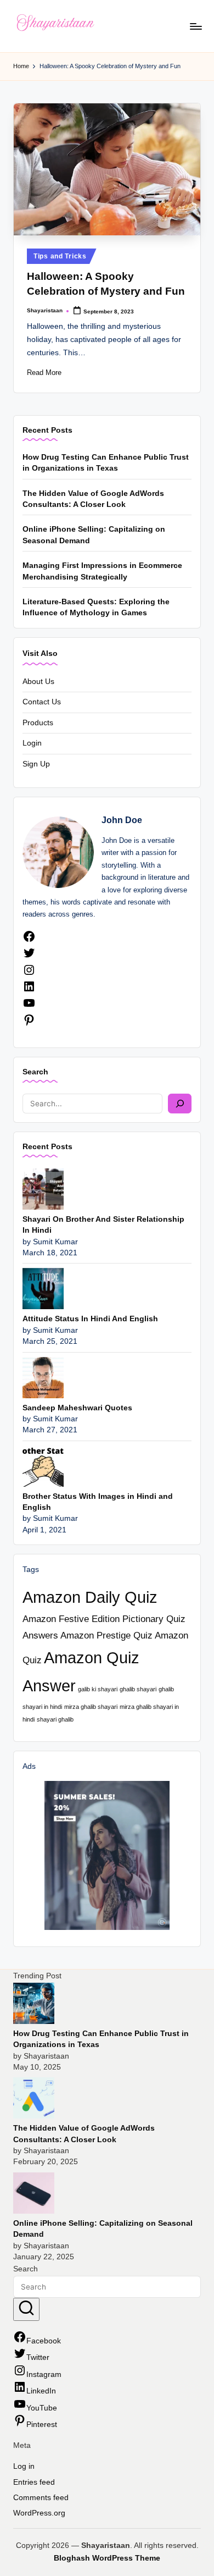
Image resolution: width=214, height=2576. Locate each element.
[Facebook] (29, 941)
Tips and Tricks (60, 256)
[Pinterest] (29, 1024)
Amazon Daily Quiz (90, 1597)
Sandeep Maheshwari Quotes (77, 1408)
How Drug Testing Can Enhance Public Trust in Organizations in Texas (106, 463)
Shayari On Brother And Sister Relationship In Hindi (103, 1225)
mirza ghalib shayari (91, 1707)
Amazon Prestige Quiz (106, 1635)
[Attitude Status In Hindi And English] (43, 1288)
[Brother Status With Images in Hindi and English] (43, 1466)
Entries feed (34, 2482)
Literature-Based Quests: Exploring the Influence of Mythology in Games (96, 607)
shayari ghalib (55, 1719)
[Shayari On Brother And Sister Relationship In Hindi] (43, 1188)
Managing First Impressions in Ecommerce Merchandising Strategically (102, 571)
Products (38, 723)
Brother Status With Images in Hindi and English (98, 1502)
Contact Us (42, 702)
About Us (38, 682)
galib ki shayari (98, 1689)
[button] (26, 2309)
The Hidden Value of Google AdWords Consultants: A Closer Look (93, 499)
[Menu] (195, 26)
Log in (24, 2466)
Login (32, 743)
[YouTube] (29, 1007)
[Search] (180, 1104)
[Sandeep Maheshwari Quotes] (43, 1377)
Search (35, 1072)
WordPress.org (39, 2513)
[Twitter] (29, 957)
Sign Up (36, 764)
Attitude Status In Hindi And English (90, 1319)
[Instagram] (29, 974)
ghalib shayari (138, 1689)
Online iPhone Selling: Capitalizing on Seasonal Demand (94, 535)
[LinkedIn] (29, 991)
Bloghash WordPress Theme (107, 2558)
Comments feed (41, 2498)
